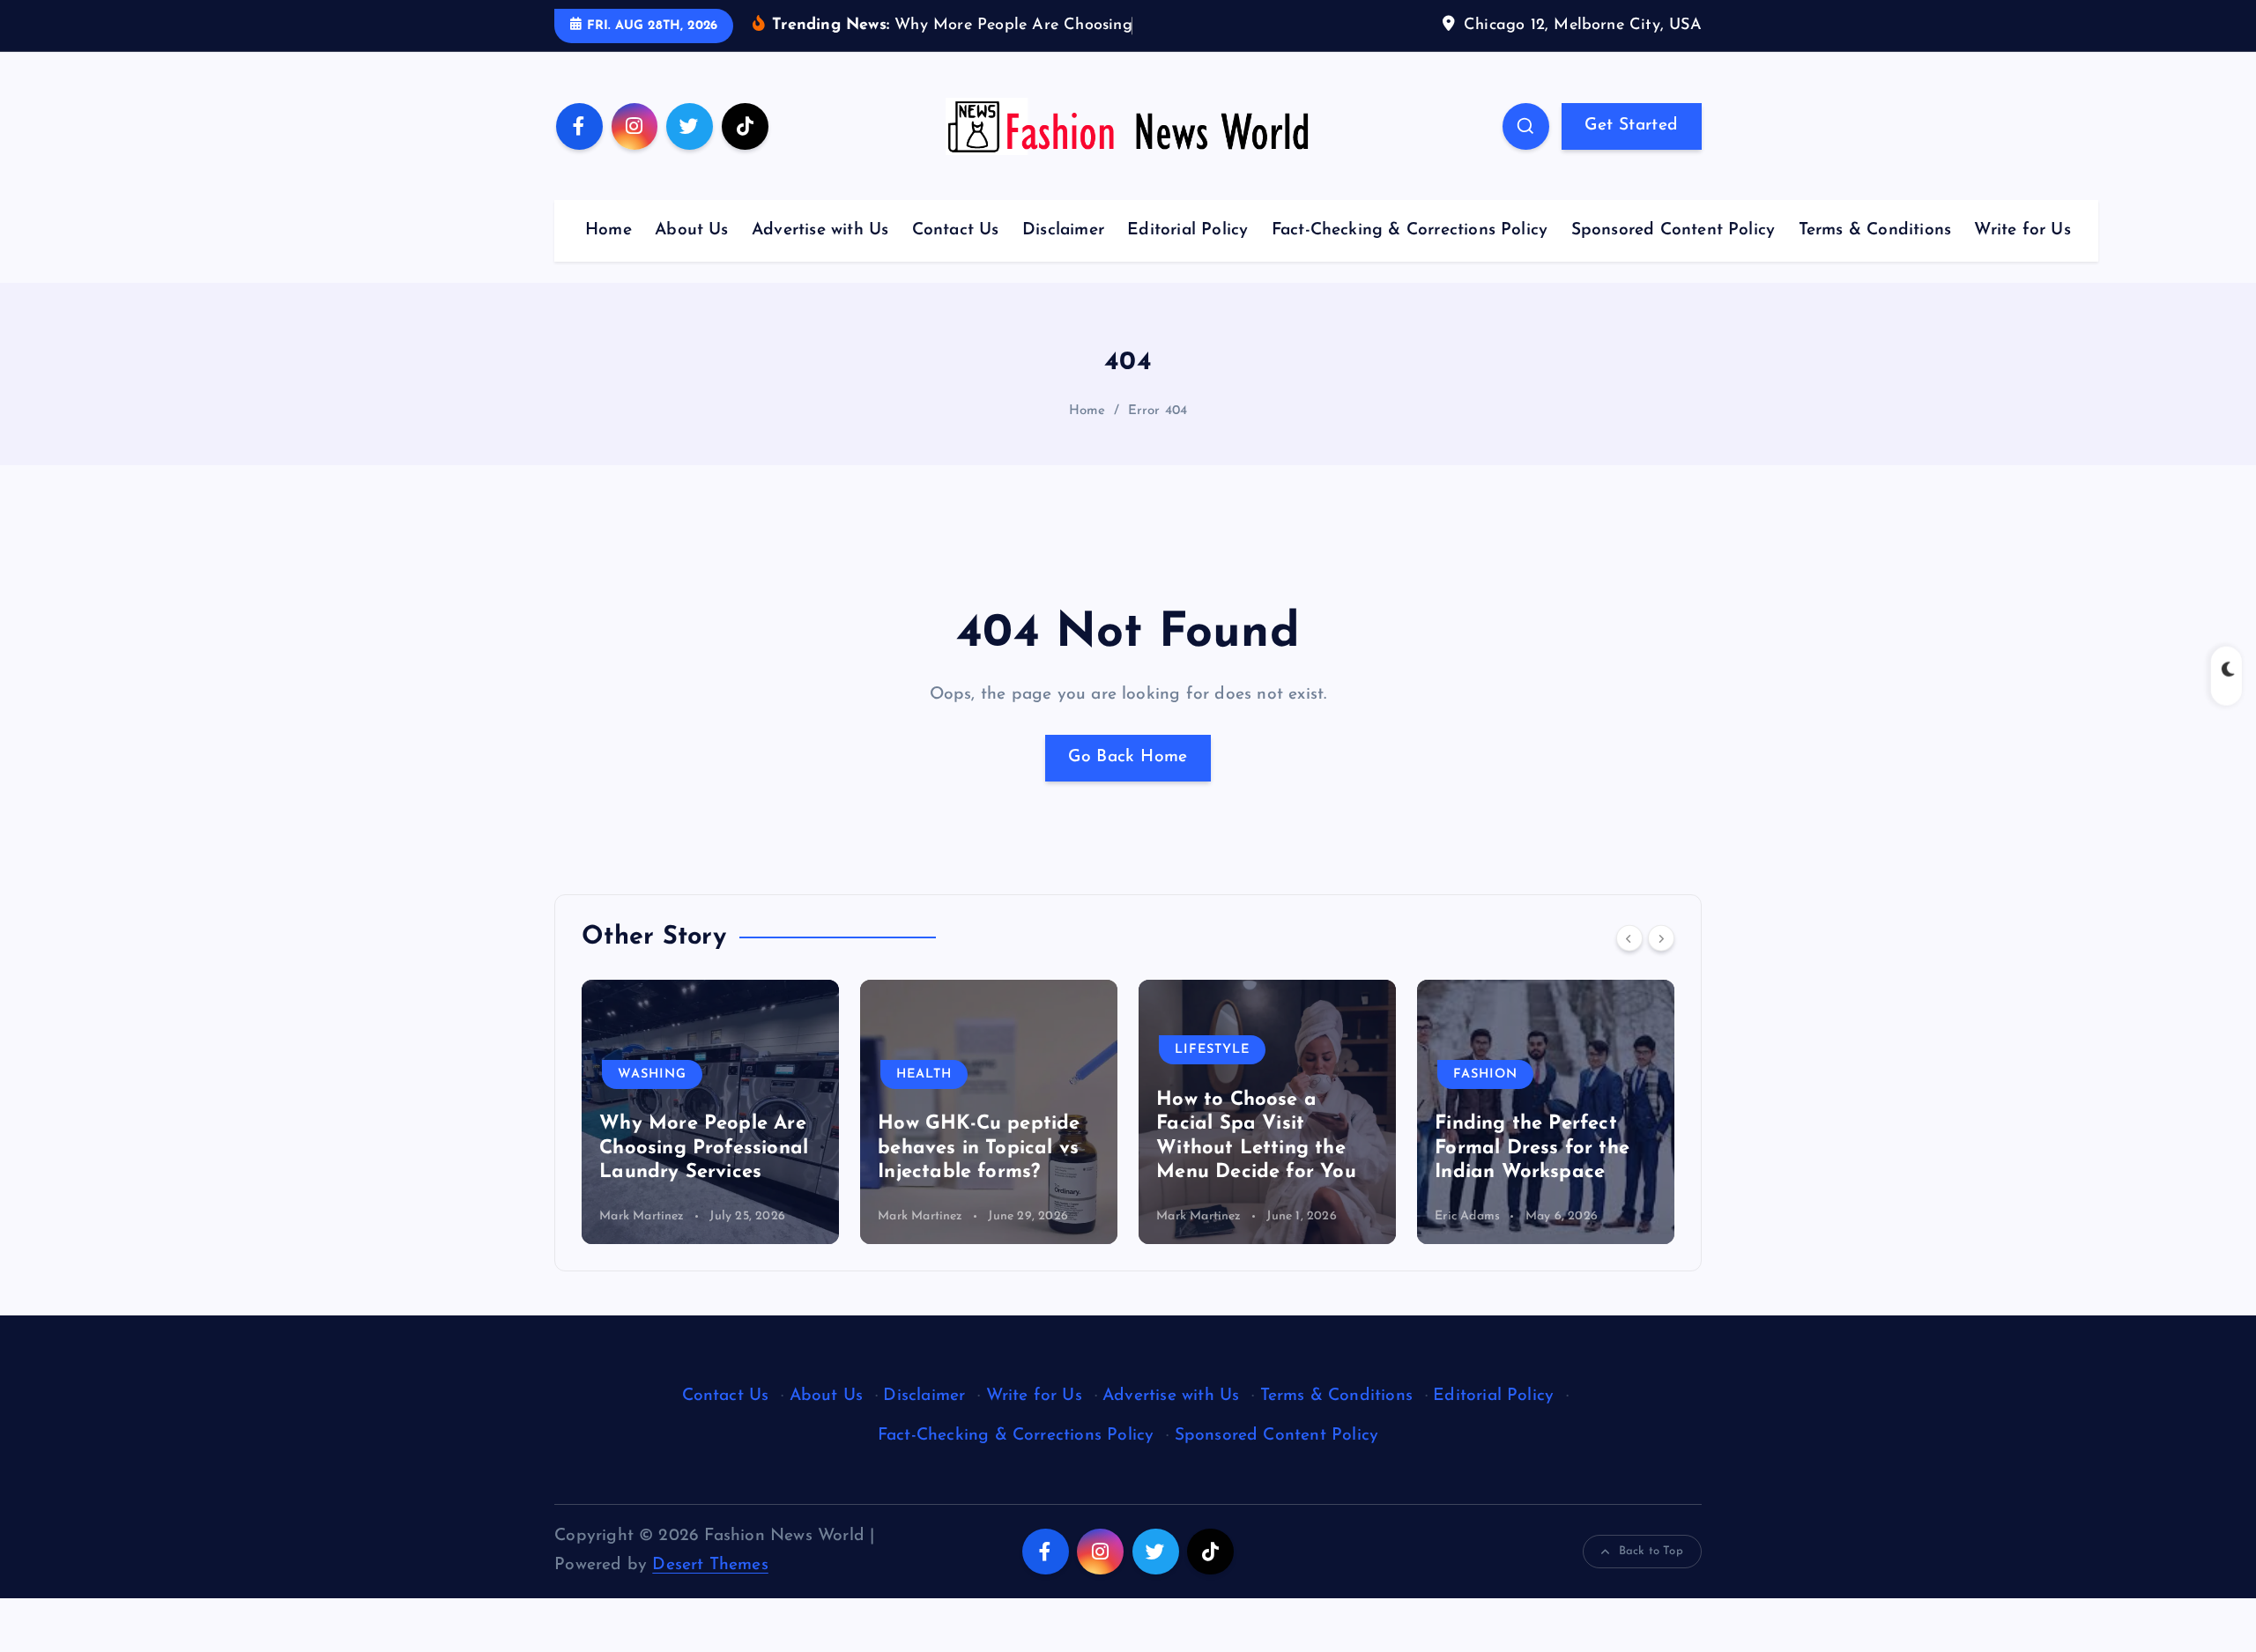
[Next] (1661, 937)
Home (609, 230)
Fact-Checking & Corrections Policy (1410, 230)
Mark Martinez (642, 1216)
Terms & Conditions (1875, 230)
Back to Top (1651, 1551)
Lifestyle (934, 1050)
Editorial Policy (1187, 230)
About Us (692, 230)
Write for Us (2022, 230)
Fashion (1207, 1074)
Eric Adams (1189, 1216)
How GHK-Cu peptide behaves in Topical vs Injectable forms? (700, 1148)
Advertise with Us (820, 230)
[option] (710, 1112)
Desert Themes (710, 1565)
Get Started (1631, 126)
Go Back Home (1128, 757)
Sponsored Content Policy (1673, 230)
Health (646, 1074)
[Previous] (1629, 937)
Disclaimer (1063, 230)
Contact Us (956, 230)
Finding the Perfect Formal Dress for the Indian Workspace (1254, 1148)
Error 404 (1158, 411)
